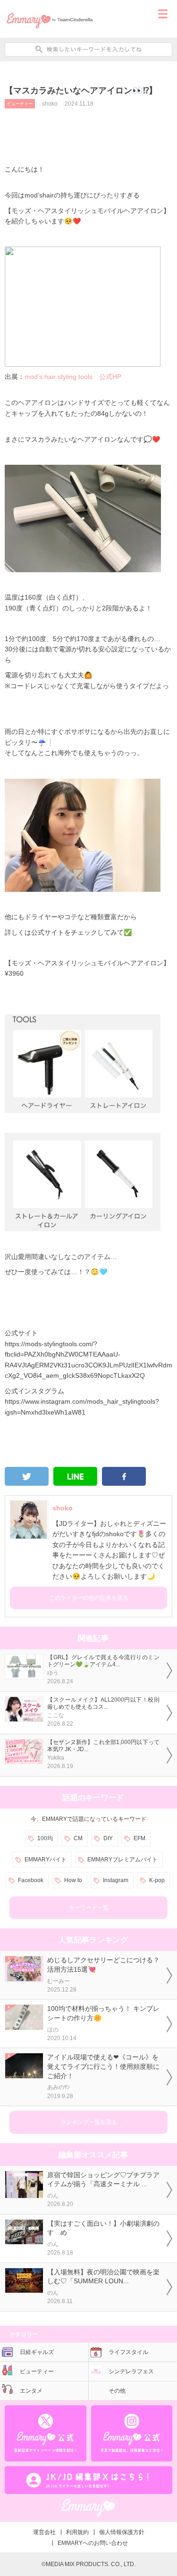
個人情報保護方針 (122, 2532)
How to (73, 1880)
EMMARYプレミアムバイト (122, 1860)
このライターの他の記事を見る (89, 1598)
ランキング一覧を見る (89, 2122)
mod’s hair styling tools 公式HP (73, 377)
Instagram (116, 1880)
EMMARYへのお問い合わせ (93, 2543)
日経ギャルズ (37, 2352)
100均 (45, 1838)
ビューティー (20, 104)
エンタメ (31, 2391)
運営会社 (44, 2532)
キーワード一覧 (89, 1908)
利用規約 (77, 2532)
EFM (139, 1838)
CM (78, 1838)
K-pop (157, 1880)
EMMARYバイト (46, 1860)
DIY (108, 1838)
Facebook (31, 1880)
